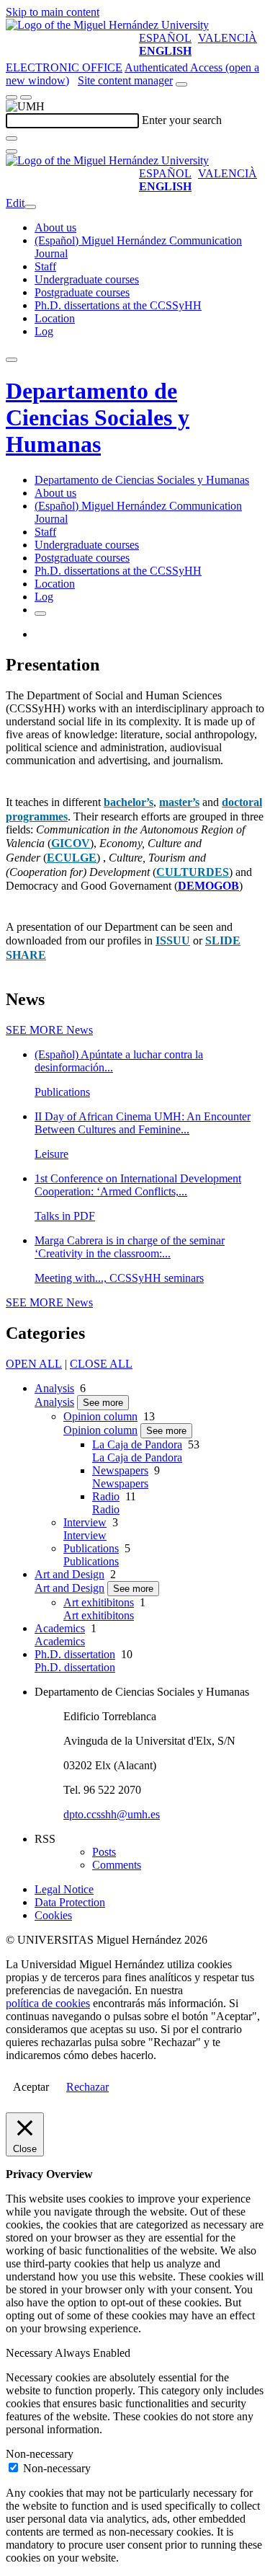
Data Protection (70, 1902)
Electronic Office (64, 67)
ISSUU (173, 940)
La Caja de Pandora (137, 1444)
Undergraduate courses (87, 279)
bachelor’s (129, 802)
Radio (106, 1496)
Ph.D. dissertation (75, 1654)
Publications (91, 1548)
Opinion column (100, 1416)
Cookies (53, 1915)
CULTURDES (193, 872)
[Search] (12, 138)
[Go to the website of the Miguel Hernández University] (107, 25)
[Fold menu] (30, 207)
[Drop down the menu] (26, 97)
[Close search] (12, 151)
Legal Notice (64, 1889)
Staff (45, 266)
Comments (117, 1865)
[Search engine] (181, 84)
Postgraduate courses (82, 292)
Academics (60, 1628)
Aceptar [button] (31, 2087)
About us (55, 227)
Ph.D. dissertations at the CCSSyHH (118, 305)
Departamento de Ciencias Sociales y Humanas (98, 417)
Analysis (54, 1388)
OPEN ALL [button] (34, 1364)
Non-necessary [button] (40, 2454)
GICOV (71, 843)
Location (55, 318)
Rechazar (87, 2087)
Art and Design (69, 1574)
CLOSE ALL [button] (101, 1364)
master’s (179, 802)
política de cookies (48, 2003)
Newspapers (120, 1470)
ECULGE (72, 858)
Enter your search (182, 120)
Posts (104, 1852)
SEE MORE (49, 1030)
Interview (85, 1522)
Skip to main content (53, 12)
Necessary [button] (30, 2353)
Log (44, 331)
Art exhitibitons (99, 1602)
